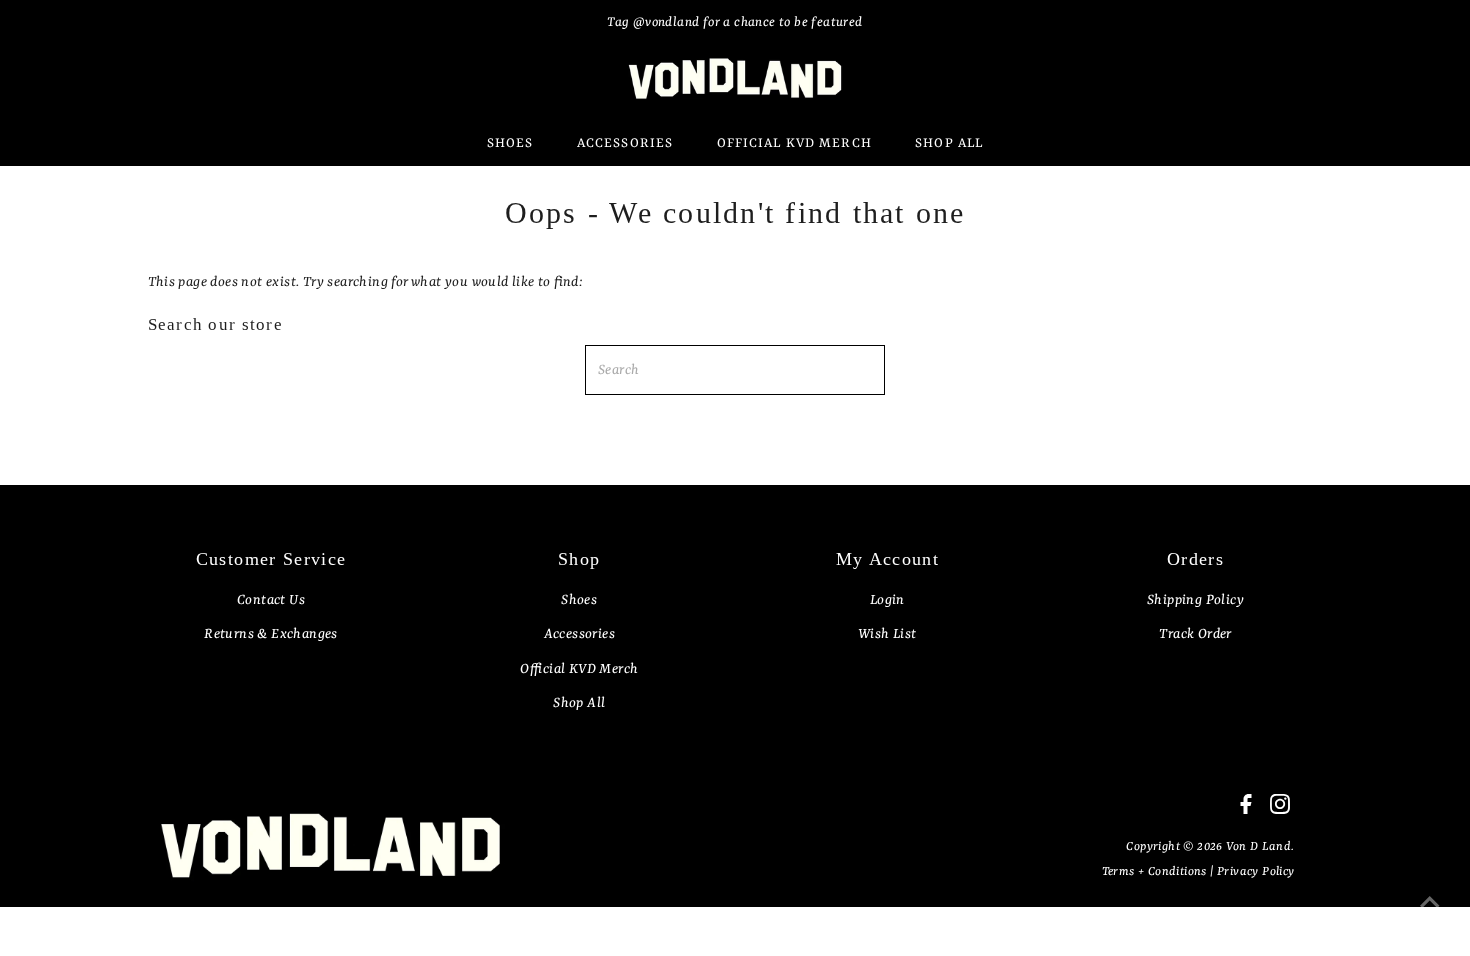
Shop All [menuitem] (949, 143)
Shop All (579, 703)
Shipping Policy (1195, 600)
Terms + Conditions (1156, 872)
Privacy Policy (1256, 872)
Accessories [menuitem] (625, 143)
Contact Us (271, 600)
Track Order (1195, 634)
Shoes (579, 600)
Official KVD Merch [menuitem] (794, 143)
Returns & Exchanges (271, 634)
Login (887, 600)
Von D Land (1258, 847)
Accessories (579, 634)
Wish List (887, 634)
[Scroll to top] (1430, 916)
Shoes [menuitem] (510, 143)
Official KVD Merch (579, 669)
